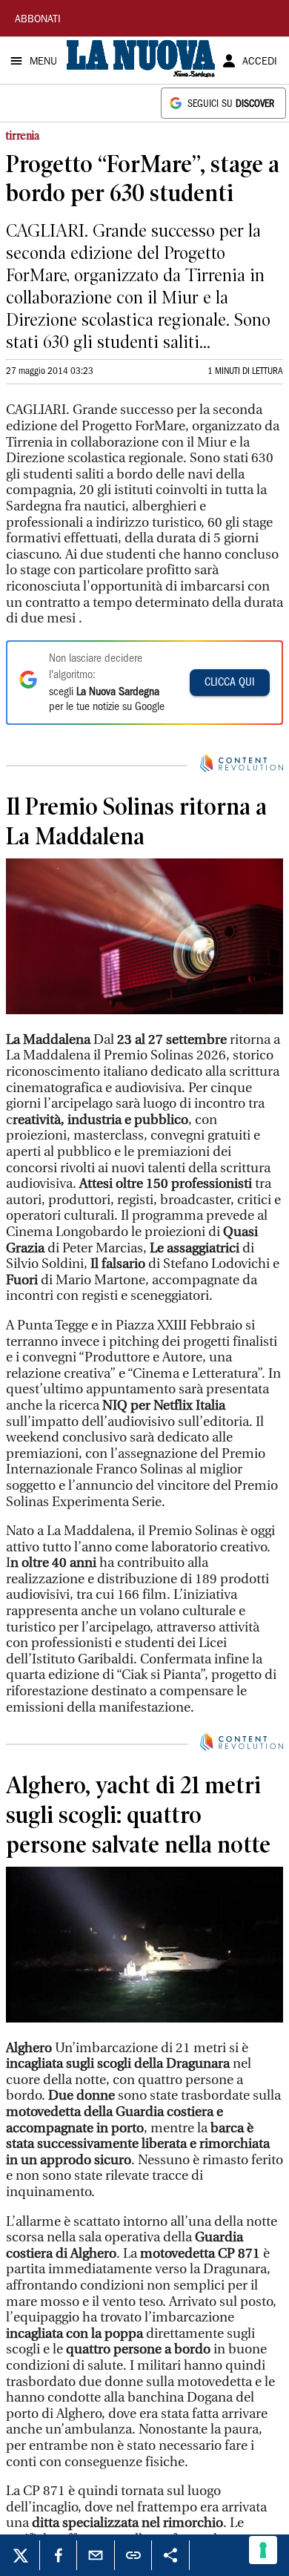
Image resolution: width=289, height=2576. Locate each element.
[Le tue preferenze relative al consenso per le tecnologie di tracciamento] (263, 2550)
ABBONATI (38, 20)
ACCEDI (260, 62)
